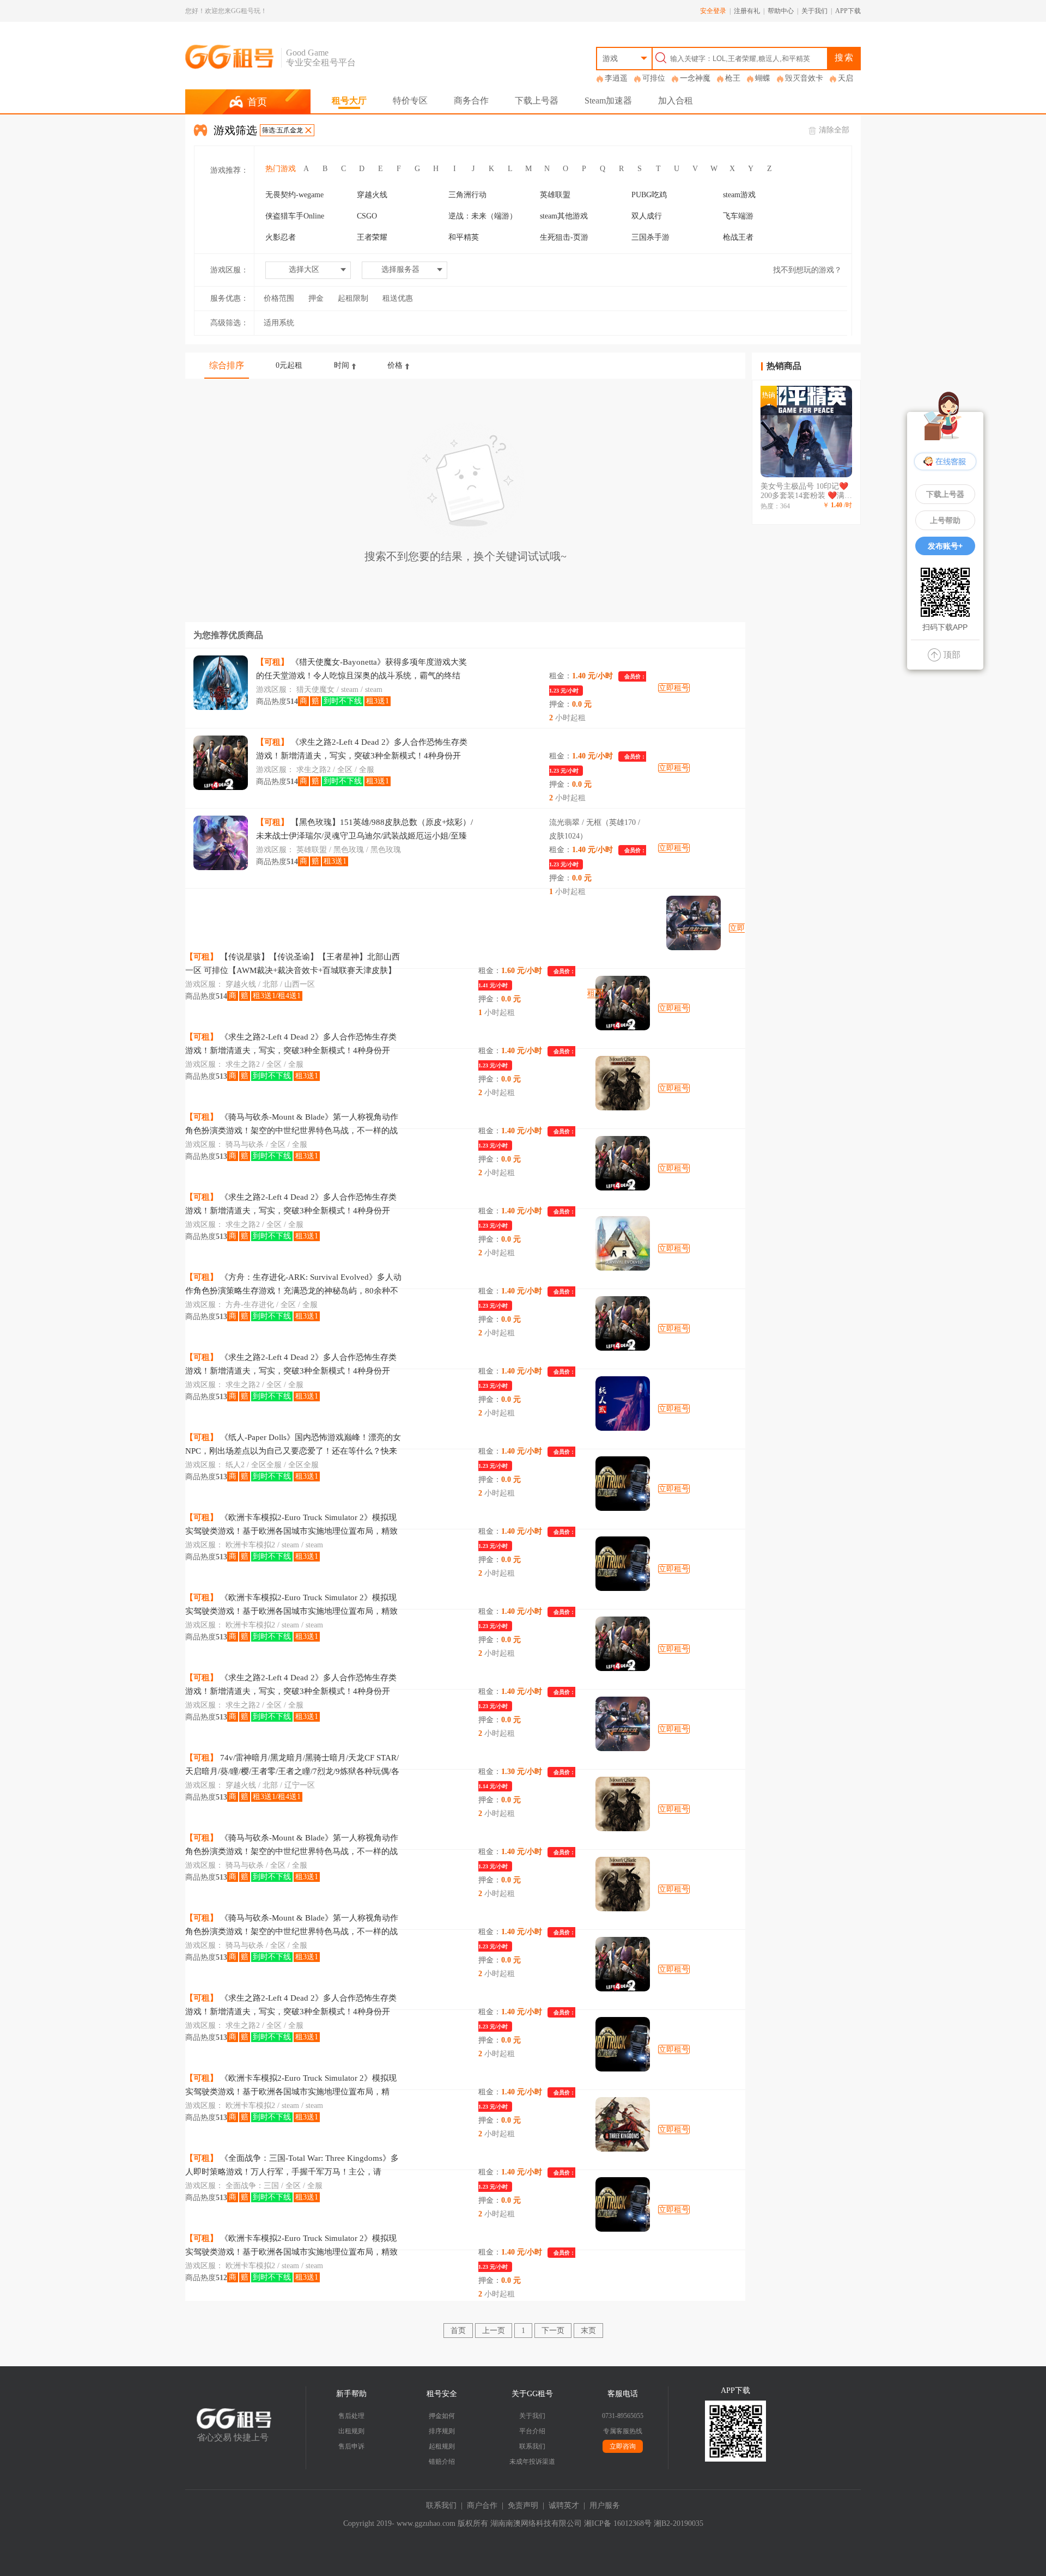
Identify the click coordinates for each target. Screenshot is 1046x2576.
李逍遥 (616, 78)
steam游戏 (739, 195)
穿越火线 (372, 195)
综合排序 (227, 365)
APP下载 (848, 11)
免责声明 (523, 2505)
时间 (342, 365)
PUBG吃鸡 (649, 195)
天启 (846, 78)
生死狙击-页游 (564, 237)
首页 (458, 2331)
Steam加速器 (608, 101)
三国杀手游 (650, 237)
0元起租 (289, 365)
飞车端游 (738, 216)
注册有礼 (747, 11)
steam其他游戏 (564, 216)
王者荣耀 (372, 237)
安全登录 (713, 11)
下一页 (553, 2331)
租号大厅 (349, 101)
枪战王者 (738, 237)
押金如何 (442, 2416)
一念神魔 (695, 78)
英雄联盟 (555, 195)
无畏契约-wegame (294, 195)
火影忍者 (281, 237)
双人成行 (647, 216)
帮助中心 (781, 11)
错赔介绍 (442, 2462)
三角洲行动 (467, 195)
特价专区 (410, 101)
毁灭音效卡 (804, 78)
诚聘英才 (564, 2505)
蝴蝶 (763, 78)
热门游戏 (281, 169)
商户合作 (482, 2505)
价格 (395, 365)
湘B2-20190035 (679, 2523)
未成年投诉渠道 (532, 2462)
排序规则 (442, 2431)
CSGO (367, 216)
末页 (588, 2331)
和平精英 (464, 237)
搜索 (844, 57)
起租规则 (442, 2446)
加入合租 (676, 101)
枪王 (733, 78)
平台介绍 (532, 2431)
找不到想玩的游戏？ (807, 270)
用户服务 (605, 2505)
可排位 (654, 78)
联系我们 (532, 2446)
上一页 (494, 2331)
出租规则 (351, 2431)
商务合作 (471, 101)
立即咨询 (623, 2446)
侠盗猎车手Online (295, 216)
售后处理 (351, 2416)
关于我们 (814, 11)
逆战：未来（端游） (483, 216)
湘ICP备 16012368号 (618, 2523)
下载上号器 (537, 101)
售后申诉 (351, 2446)
